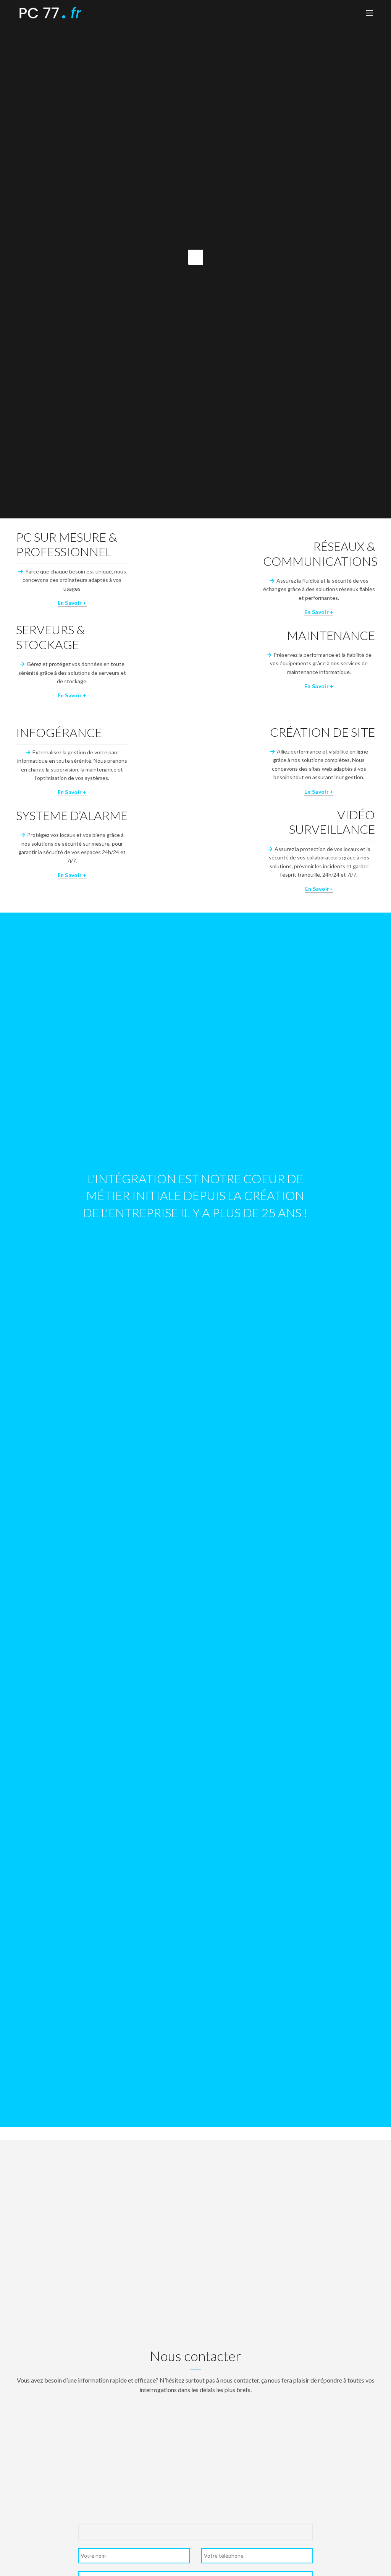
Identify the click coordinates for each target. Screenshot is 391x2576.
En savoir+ (319, 889)
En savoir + (72, 603)
